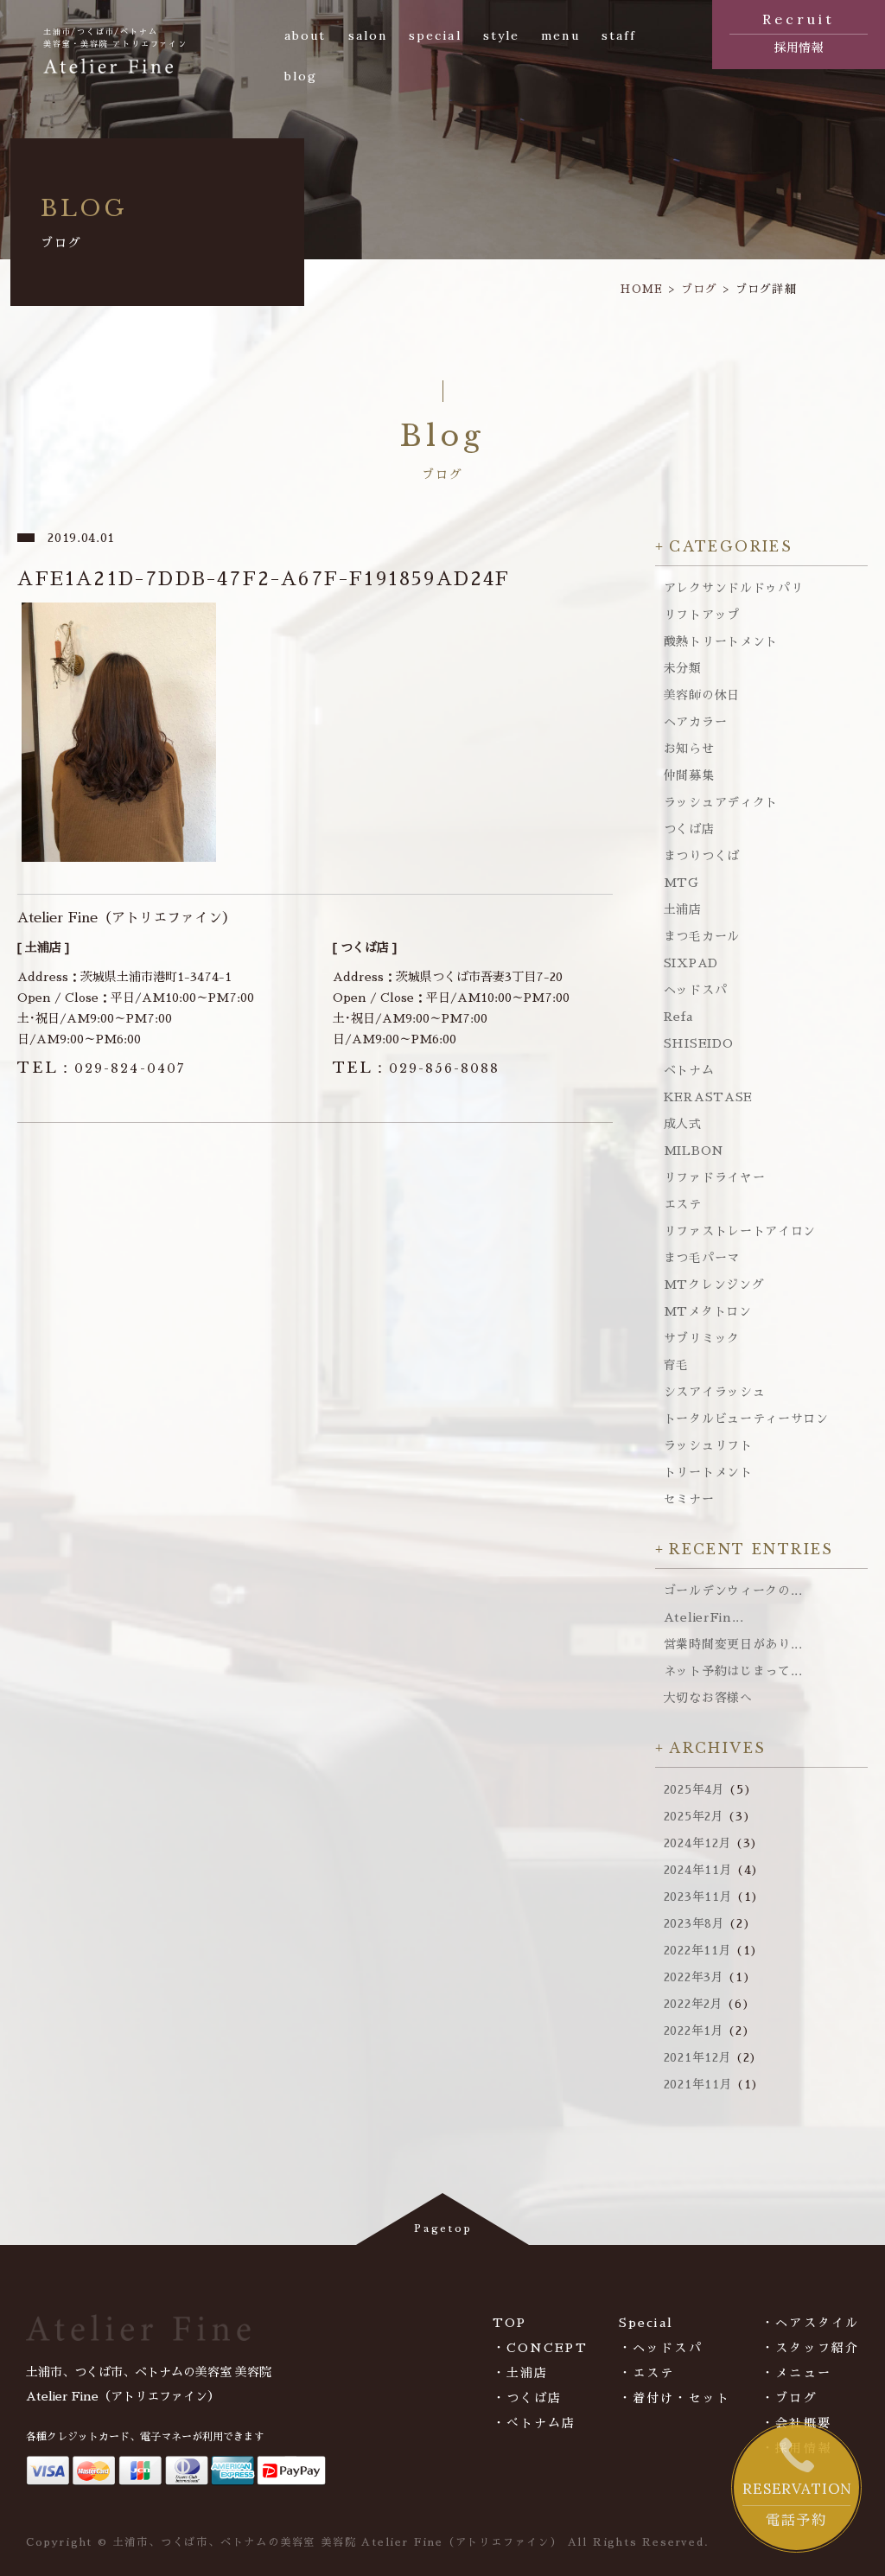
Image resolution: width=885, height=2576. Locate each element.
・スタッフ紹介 (810, 2348)
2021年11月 (698, 2084)
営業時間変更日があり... (733, 1644)
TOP (509, 2323)
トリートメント (708, 1472)
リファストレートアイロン (740, 1231)
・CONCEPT (540, 2348)
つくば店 (689, 829)
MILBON (694, 1151)
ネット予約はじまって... (733, 1671)
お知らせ (689, 749)
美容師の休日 (702, 695)
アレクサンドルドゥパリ (734, 588)
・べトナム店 (535, 2423)
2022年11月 (698, 1950)
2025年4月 (694, 1789)
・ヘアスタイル (810, 2323)
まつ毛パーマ (702, 1258)
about (306, 35)
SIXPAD (691, 963)
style (502, 35)
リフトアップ (702, 615)
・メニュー (796, 2373)
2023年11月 (698, 1897)
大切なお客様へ (708, 1698)
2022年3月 (694, 1977)
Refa (678, 1017)
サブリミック (702, 1338)
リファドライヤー (715, 1177)
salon (368, 35)
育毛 (676, 1365)
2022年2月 (694, 2004)
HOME (642, 289)
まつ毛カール (702, 936)
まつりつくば (702, 856)
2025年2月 (694, 1816)
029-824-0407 (101, 1068)
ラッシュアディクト (721, 802)
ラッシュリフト (708, 1445)
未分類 (683, 668)
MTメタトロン (708, 1311)
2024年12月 (698, 1843)
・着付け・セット (675, 2398)
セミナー (689, 1499)
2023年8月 (694, 1923)
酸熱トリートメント (721, 641)
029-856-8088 (417, 1068)
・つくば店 (528, 2398)
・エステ (646, 2373)
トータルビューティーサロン (746, 1419)
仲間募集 (689, 775)
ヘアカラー (696, 722)
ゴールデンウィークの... (733, 1591)
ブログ (700, 289)
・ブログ (789, 2398)
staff (619, 35)
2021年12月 (698, 2057)
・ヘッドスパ (661, 2348)
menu (560, 35)
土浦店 (683, 909)
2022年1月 (694, 2031)
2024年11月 (698, 1870)
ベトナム (689, 1070)
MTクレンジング (714, 1285)
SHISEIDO (699, 1043)
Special (646, 2323)
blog (301, 76)
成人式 (683, 1124)
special (435, 35)
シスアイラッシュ (715, 1392)
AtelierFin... (704, 1617)
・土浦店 (520, 2373)
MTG (681, 883)
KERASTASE (708, 1097)
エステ (683, 1204)
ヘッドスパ (696, 990)
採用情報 (799, 32)
